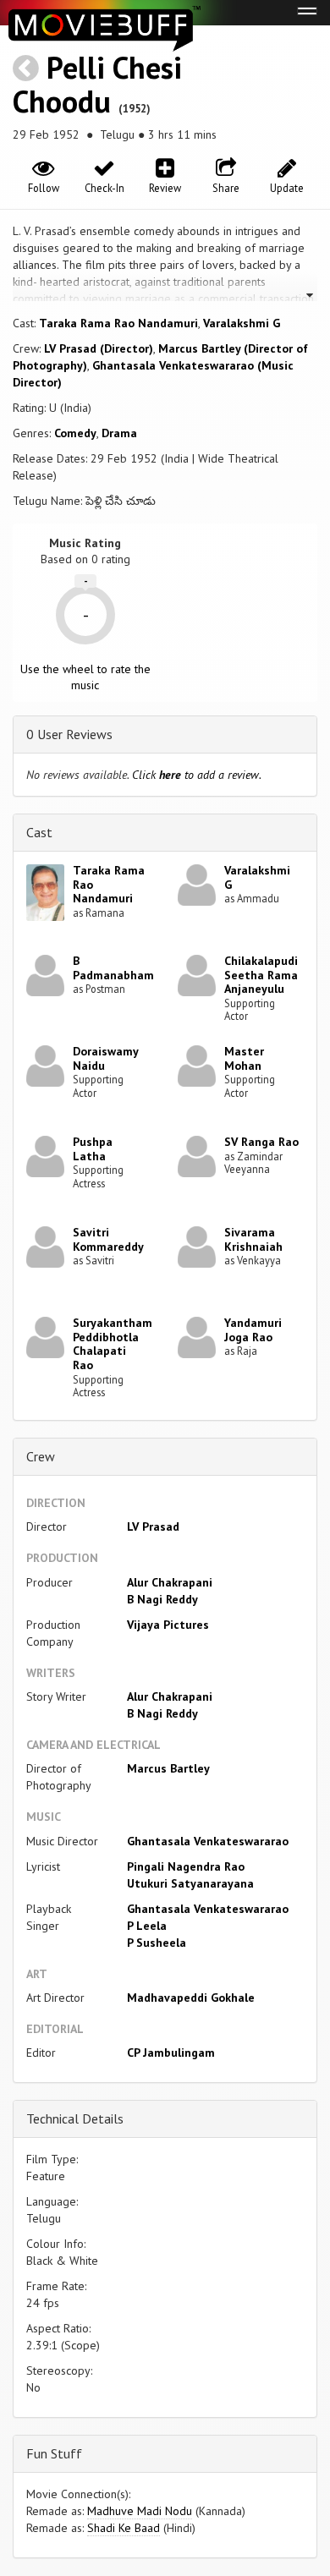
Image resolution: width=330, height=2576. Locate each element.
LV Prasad (153, 1526)
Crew (41, 1456)
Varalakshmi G (242, 323)
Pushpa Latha (93, 1149)
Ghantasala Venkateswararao (208, 1841)
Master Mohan (244, 1058)
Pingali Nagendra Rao (186, 1866)
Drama (119, 433)
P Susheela (157, 1943)
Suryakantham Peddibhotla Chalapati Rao (113, 1344)
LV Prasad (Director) (99, 348)
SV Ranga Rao (261, 1142)
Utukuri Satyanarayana (190, 1883)
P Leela (147, 1926)
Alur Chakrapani (170, 1582)
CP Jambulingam (171, 2053)
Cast (39, 832)
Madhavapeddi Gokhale (191, 1998)
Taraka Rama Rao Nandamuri (118, 323)
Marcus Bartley (168, 1768)
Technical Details (75, 2118)
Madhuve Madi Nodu (140, 2511)
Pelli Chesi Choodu (97, 84)
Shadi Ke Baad (124, 2528)
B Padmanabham (113, 968)
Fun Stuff (54, 2453)
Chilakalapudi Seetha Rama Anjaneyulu (261, 975)
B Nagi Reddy (162, 1599)
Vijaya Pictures (168, 1625)
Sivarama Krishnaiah (253, 1239)
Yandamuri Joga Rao (253, 1330)
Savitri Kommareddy (108, 1239)
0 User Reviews (69, 734)
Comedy (75, 433)
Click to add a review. (197, 775)
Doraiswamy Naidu (105, 1058)
